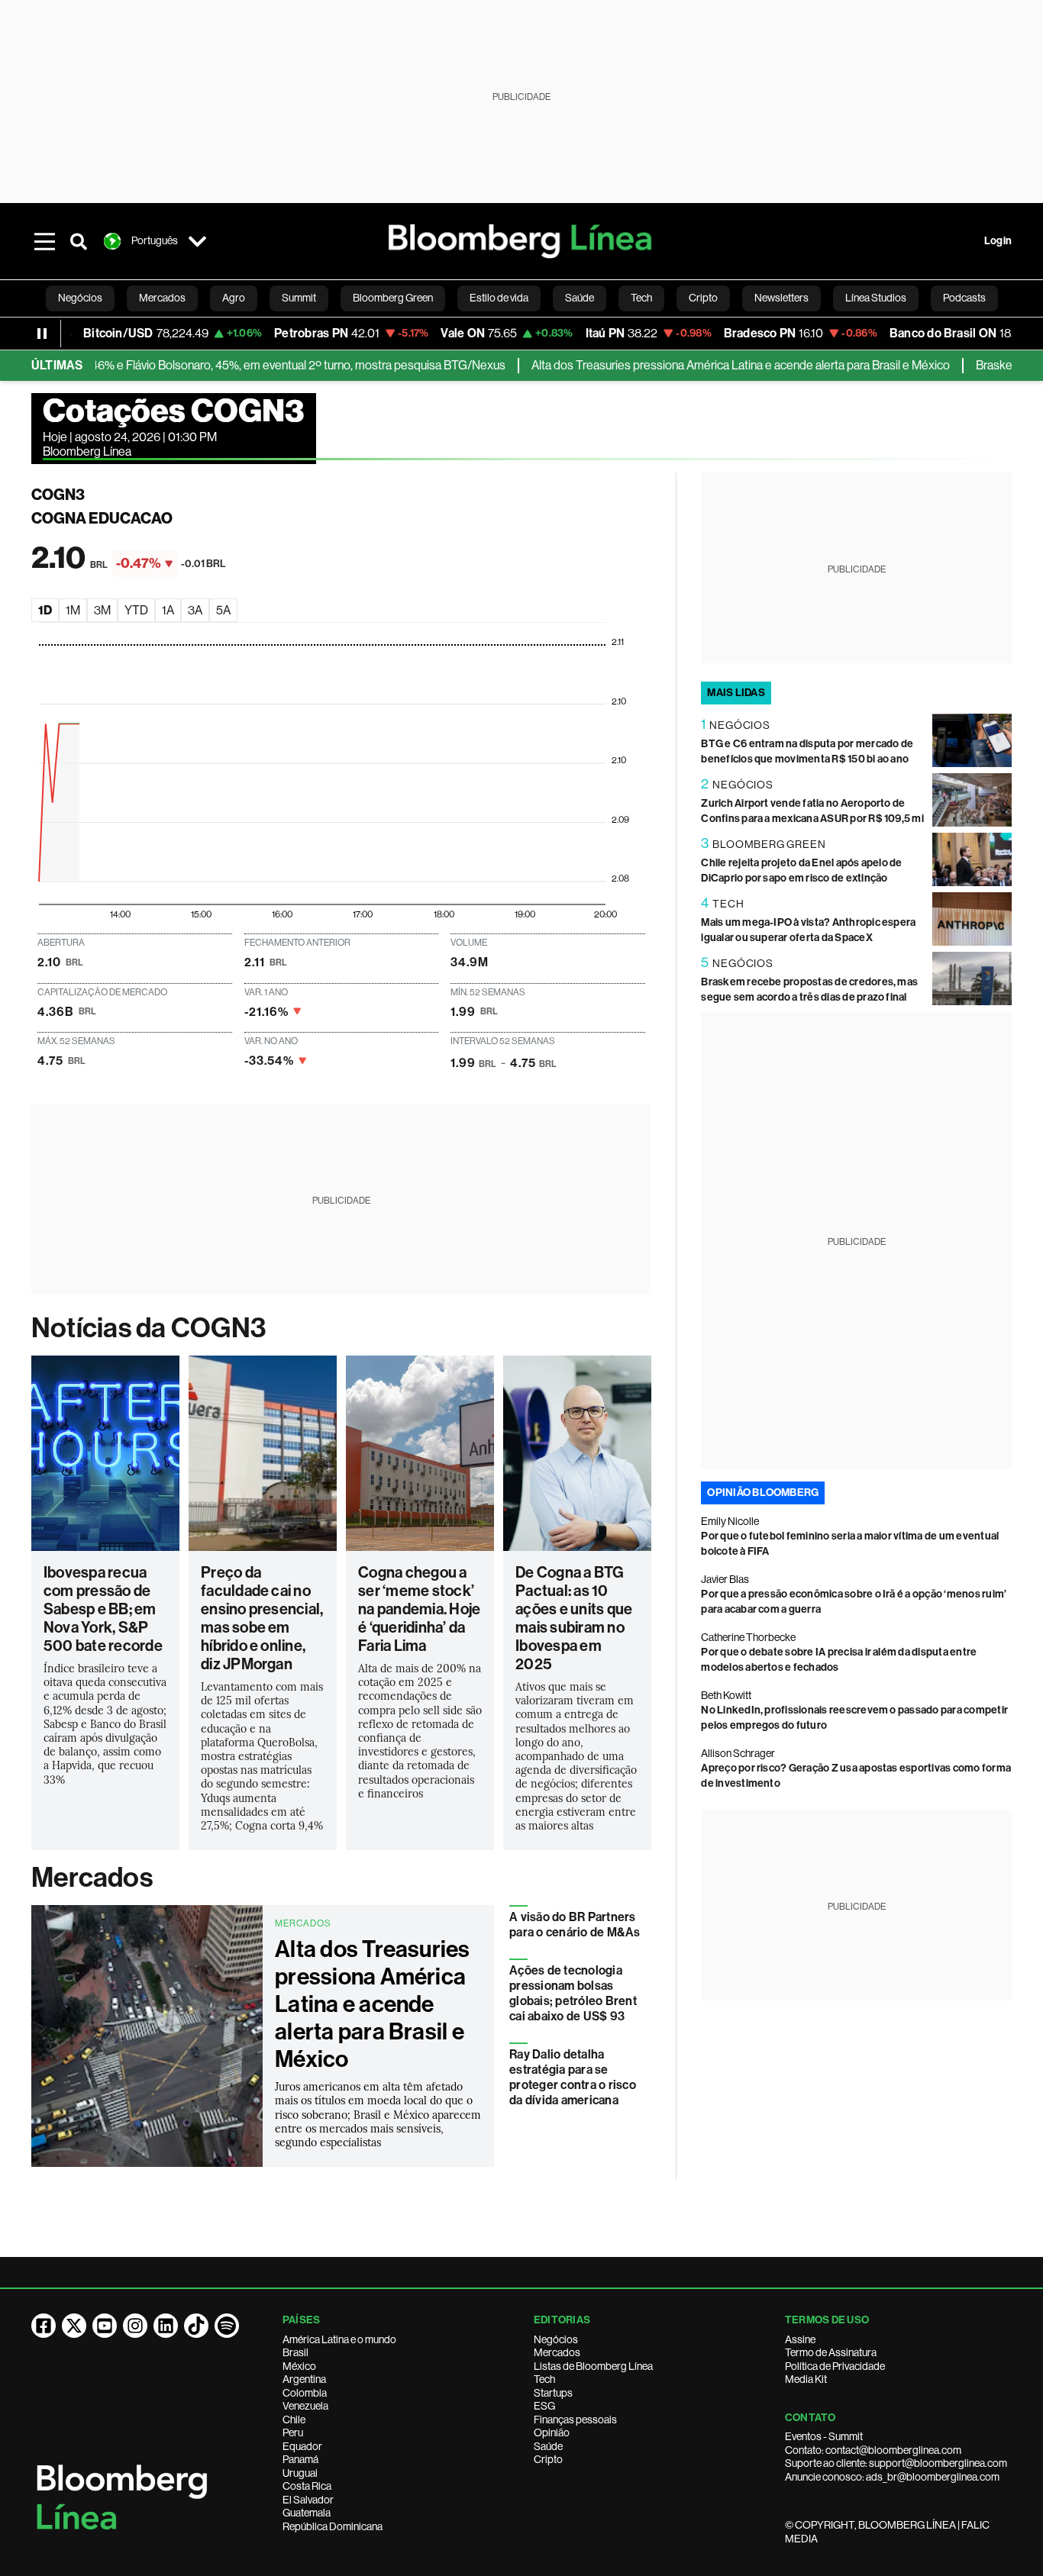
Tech (544, 2379)
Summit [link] (299, 298)
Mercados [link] (162, 298)
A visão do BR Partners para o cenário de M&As (575, 1925)
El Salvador (308, 2500)
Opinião (552, 2433)
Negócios (556, 2339)
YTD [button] (136, 610)
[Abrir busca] (79, 241)
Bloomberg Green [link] (393, 298)
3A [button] (195, 610)
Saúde (548, 2446)
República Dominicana (333, 2526)
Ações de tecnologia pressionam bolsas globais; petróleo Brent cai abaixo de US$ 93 (573, 1993)
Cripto (548, 2459)
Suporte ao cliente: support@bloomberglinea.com (896, 2463)
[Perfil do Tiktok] (196, 2326)
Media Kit (806, 2379)
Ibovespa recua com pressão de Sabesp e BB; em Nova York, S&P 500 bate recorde (103, 1609)
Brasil (295, 2352)
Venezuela (305, 2406)
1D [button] (45, 610)
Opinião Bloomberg (763, 1493)
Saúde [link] (580, 298)
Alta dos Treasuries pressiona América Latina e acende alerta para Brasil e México (699, 365)
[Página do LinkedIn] (166, 2326)
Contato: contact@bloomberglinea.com (873, 2450)
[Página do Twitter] (74, 2326)
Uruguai (300, 2473)
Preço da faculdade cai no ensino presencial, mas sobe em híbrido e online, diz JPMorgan (262, 1618)
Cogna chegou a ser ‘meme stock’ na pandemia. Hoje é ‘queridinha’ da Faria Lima (419, 1609)
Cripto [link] (703, 298)
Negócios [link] (80, 298)
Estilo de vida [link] (499, 298)
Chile (294, 2420)
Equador (302, 2446)
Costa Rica (307, 2486)
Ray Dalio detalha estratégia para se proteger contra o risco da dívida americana (573, 2077)
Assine (800, 2339)
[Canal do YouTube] (105, 2326)
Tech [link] (641, 298)
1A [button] (168, 610)
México (299, 2366)
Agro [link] (234, 298)
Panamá (300, 2459)
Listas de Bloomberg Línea (593, 2366)
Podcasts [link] (964, 298)
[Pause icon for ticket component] (42, 334)
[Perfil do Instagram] (135, 2326)
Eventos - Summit (824, 2436)
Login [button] (998, 241)
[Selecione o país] (198, 241)
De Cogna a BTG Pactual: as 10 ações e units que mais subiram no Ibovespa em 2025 (574, 1618)
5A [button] (223, 610)
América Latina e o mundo (339, 2339)
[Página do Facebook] (44, 2326)
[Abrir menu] (45, 241)
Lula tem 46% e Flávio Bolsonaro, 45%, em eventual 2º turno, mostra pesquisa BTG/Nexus (234, 365)
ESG (544, 2406)
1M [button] (73, 610)
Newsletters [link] (781, 298)
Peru (293, 2433)
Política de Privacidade (835, 2366)
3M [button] (102, 610)
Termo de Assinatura (831, 2352)
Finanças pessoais (575, 2420)
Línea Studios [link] (876, 298)
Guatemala (307, 2513)
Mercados (92, 1878)
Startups (553, 2393)
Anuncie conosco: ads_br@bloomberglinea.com (892, 2477)
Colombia (305, 2393)
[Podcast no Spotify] (227, 2326)
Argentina (304, 2379)
